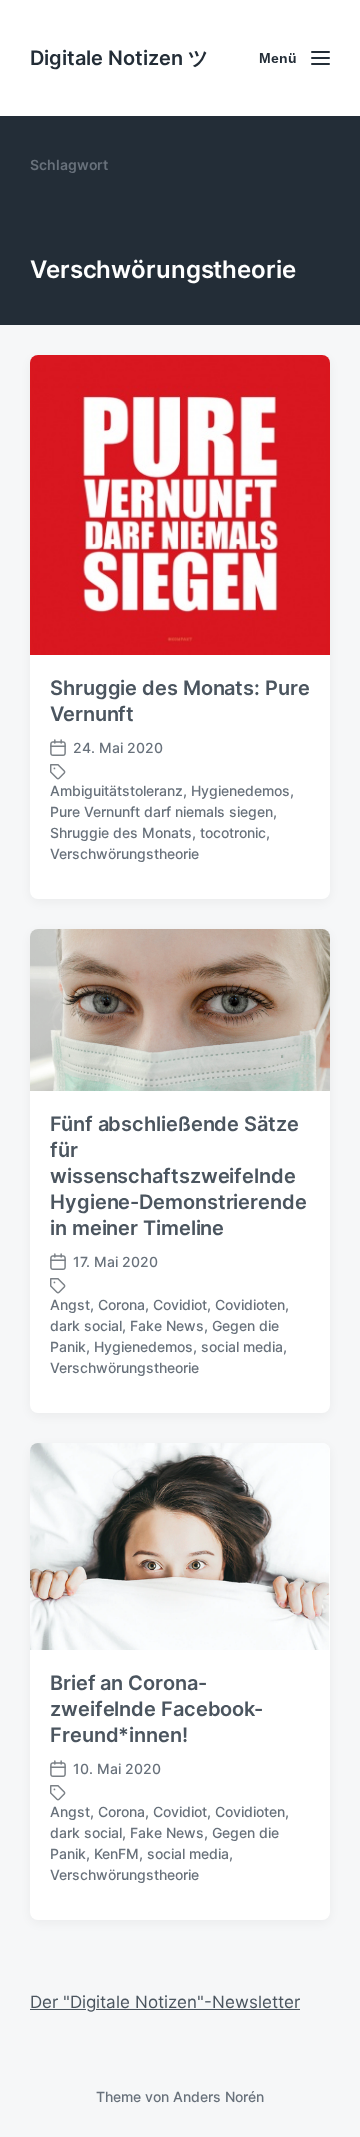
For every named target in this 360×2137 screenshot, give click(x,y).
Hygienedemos (240, 790)
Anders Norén (218, 2096)
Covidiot (180, 1304)
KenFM (116, 1853)
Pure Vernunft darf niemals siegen (161, 811)
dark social (86, 1325)
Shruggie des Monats (121, 832)
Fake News (167, 1325)
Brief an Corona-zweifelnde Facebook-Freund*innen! (156, 1709)
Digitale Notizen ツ (119, 58)
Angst (70, 1304)
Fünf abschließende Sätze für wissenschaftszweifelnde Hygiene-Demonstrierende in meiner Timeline (178, 1176)
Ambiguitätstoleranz (116, 790)
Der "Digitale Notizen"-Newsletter (165, 2002)
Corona (121, 1304)
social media (242, 1346)
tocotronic (233, 832)
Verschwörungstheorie (124, 853)
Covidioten (250, 1304)
